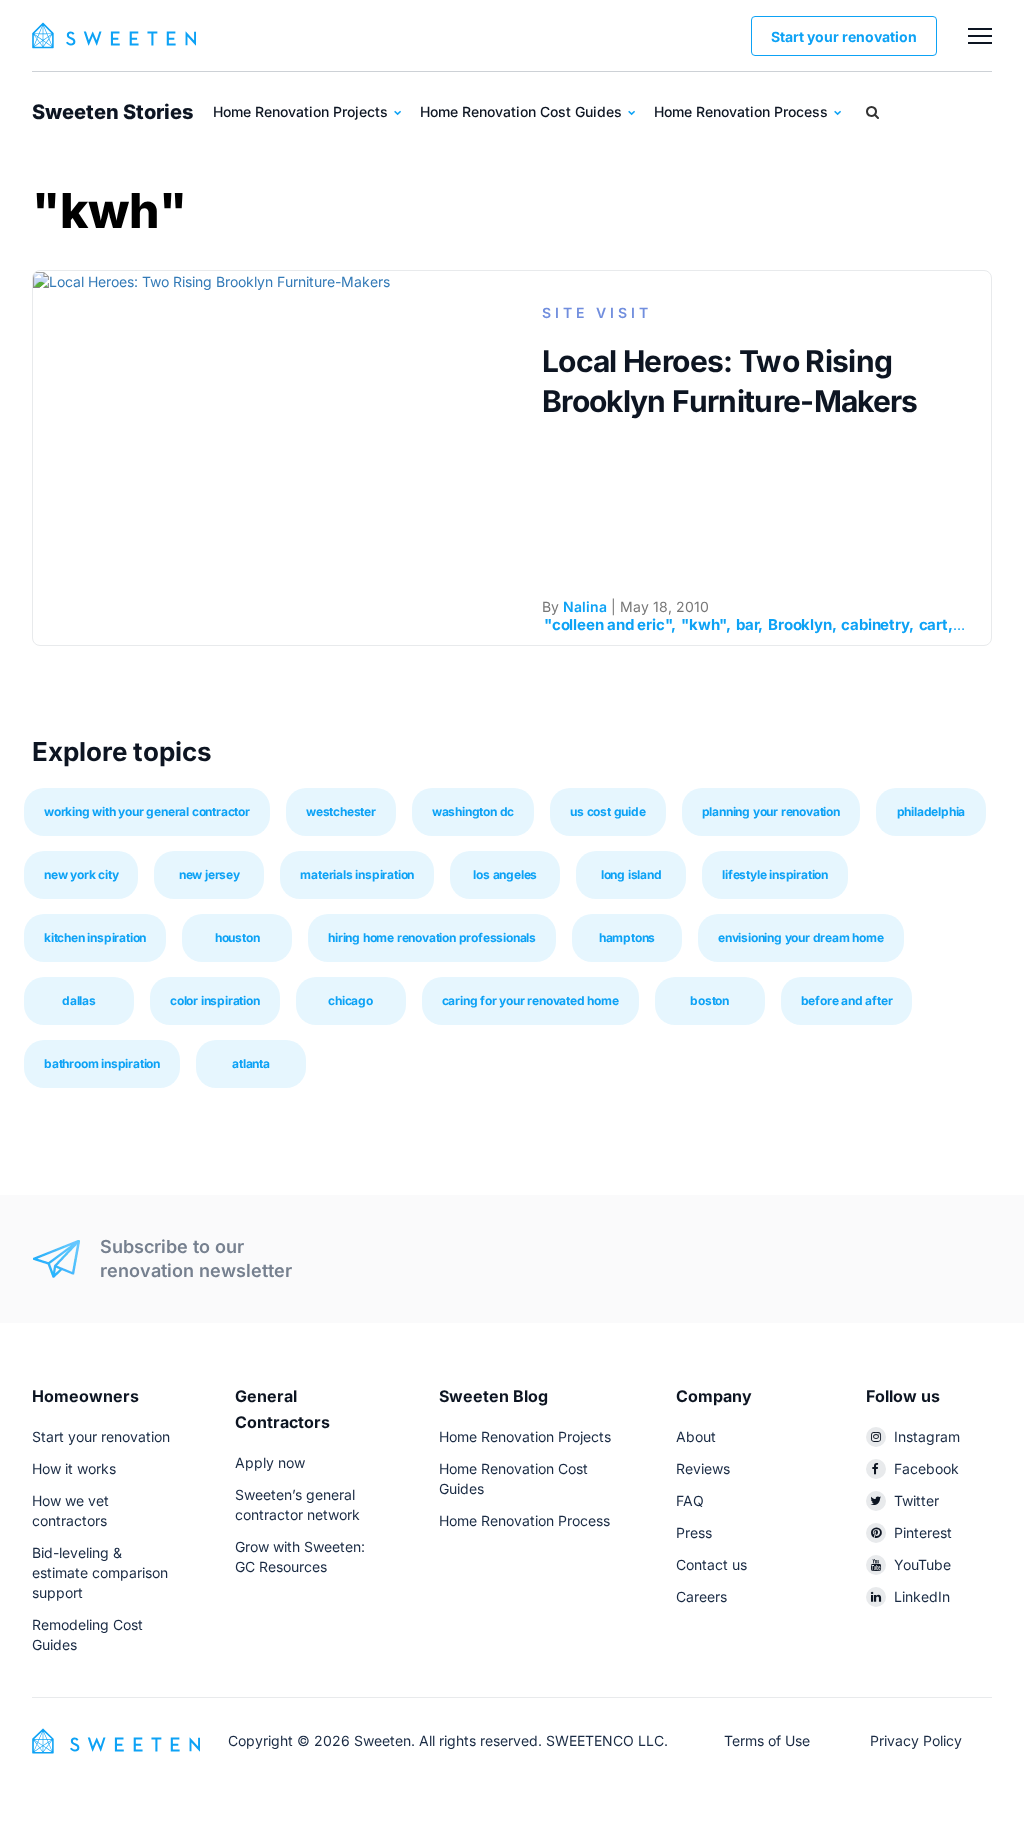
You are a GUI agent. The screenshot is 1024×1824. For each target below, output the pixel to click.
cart (933, 624)
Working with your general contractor (147, 811)
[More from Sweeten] (980, 36)
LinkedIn (922, 1596)
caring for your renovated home (530, 1000)
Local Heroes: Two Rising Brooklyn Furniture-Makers (730, 381)
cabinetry (874, 624)
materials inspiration (357, 874)
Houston (237, 937)
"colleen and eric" (607, 624)
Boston (709, 1000)
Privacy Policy (916, 1740)
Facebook (926, 1468)
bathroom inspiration (102, 1063)
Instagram (927, 1436)
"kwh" (703, 624)
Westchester (341, 811)
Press (694, 1532)
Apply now (270, 1462)
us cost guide (607, 811)
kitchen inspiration (95, 937)
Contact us (711, 1564)
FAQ (690, 1500)
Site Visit (597, 312)
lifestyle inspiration (775, 874)
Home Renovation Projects (302, 111)
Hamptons (627, 937)
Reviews (703, 1468)
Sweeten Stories (112, 112)
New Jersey (209, 874)
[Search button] (872, 112)
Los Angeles (505, 874)
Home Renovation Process (743, 111)
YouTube (922, 1564)
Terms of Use (767, 1740)
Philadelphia (931, 811)
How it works (74, 1468)
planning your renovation (771, 811)
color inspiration (215, 1000)
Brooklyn (799, 624)
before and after (847, 1000)
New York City (81, 874)
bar (747, 624)
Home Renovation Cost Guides (523, 111)
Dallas (79, 1000)
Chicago (350, 1000)
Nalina (585, 606)
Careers (701, 1596)
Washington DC (473, 811)
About (696, 1436)
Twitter (916, 1500)
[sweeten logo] (116, 1739)
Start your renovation (844, 36)
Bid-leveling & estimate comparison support (100, 1572)
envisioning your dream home (801, 937)
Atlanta (251, 1063)
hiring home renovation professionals (432, 937)
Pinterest (923, 1532)
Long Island (631, 874)
